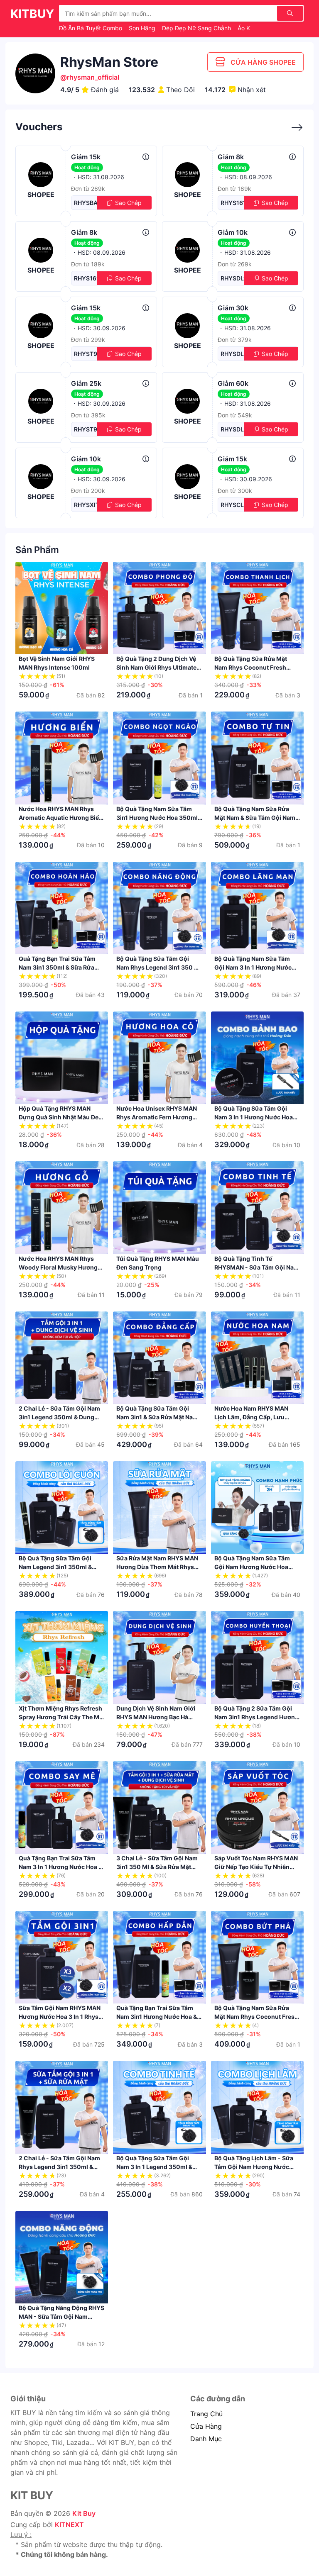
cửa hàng (206, 2426)
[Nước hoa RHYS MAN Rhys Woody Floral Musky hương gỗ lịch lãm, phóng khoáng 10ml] (62, 1208)
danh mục (206, 2439)
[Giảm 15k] (146, 157)
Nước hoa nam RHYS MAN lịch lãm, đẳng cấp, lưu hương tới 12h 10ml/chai (251, 1417)
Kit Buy (84, 2513)
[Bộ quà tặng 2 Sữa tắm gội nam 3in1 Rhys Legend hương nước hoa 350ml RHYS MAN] (257, 1657)
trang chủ (206, 2414)
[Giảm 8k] (292, 157)
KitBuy (32, 14)
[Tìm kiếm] (290, 13)
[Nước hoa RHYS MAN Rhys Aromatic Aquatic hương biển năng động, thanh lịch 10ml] (62, 758)
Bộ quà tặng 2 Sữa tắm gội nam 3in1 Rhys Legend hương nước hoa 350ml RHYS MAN (256, 1717)
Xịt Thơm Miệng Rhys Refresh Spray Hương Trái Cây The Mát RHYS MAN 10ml (62, 1717)
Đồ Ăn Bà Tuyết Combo (91, 28)
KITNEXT (69, 2525)
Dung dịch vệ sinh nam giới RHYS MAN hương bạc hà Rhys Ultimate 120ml (156, 1717)
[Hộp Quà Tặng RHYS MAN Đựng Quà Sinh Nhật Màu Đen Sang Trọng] (62, 1058)
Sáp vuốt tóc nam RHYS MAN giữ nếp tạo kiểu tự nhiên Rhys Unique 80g (256, 1867)
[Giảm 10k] (292, 232)
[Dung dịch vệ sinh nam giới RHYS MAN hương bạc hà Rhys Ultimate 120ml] (159, 1657)
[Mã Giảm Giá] (293, 128)
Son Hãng (143, 28)
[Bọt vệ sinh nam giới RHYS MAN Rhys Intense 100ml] (62, 608)
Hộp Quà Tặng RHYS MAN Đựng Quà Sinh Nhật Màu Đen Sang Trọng (60, 1117)
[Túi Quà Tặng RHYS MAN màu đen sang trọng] (159, 1208)
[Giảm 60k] (292, 383)
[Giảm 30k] (292, 308)
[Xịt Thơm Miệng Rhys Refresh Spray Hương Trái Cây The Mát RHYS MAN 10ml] (62, 1657)
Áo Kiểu (249, 28)
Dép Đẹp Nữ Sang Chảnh (197, 28)
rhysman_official (93, 77)
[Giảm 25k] (146, 383)
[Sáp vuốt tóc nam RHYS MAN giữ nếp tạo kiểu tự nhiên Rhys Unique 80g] (257, 1807)
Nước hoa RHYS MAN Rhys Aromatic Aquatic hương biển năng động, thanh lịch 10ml (61, 818)
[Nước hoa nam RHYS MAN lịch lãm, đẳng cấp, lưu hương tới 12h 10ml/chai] (257, 1358)
